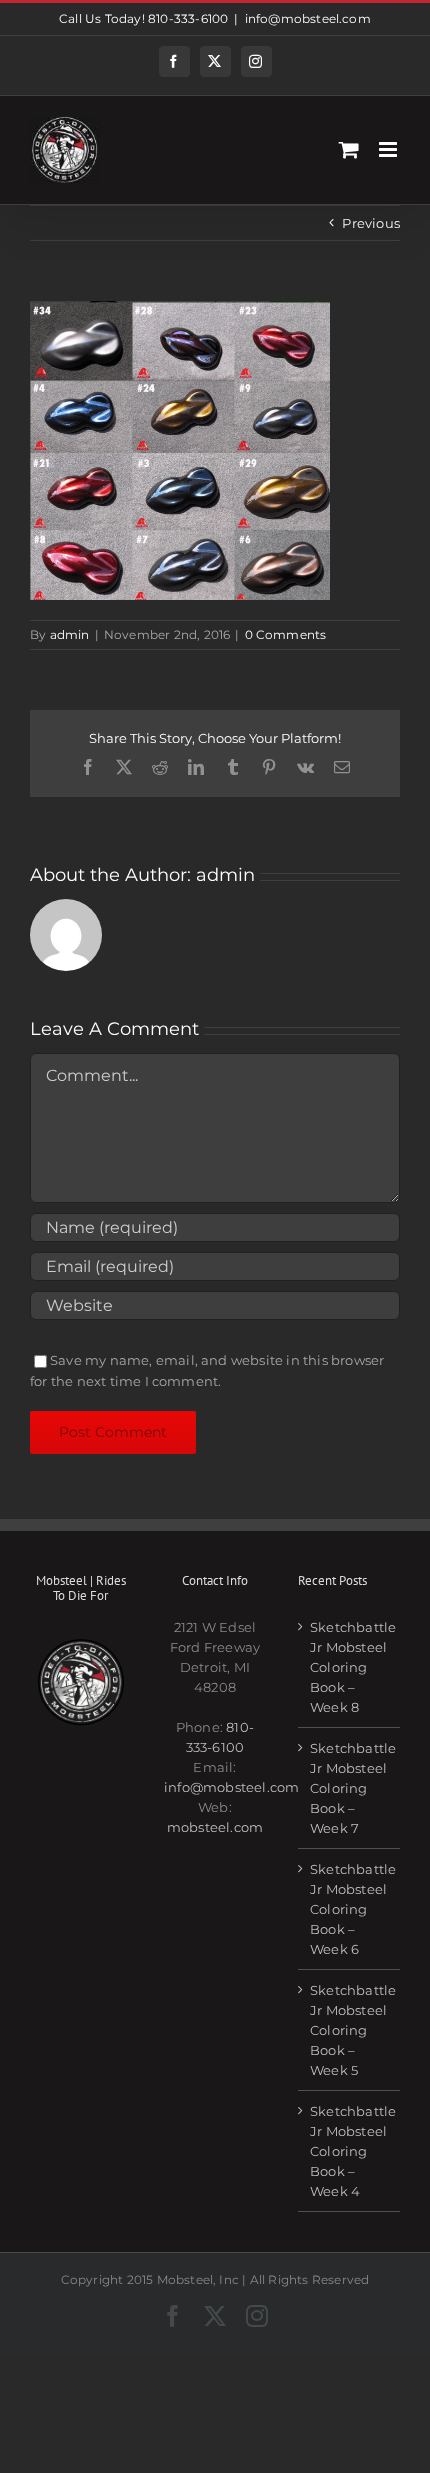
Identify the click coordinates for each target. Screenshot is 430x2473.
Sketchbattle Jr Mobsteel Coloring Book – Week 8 (350, 1667)
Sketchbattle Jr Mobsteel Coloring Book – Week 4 (350, 2151)
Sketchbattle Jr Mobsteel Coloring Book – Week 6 (350, 1909)
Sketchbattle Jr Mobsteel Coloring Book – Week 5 (350, 2030)
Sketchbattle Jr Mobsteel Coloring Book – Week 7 (350, 1788)
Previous (371, 223)
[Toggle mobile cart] (349, 149)
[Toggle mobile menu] (389, 149)
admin (70, 634)
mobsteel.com (215, 1827)
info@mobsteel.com (308, 18)
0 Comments (286, 634)
